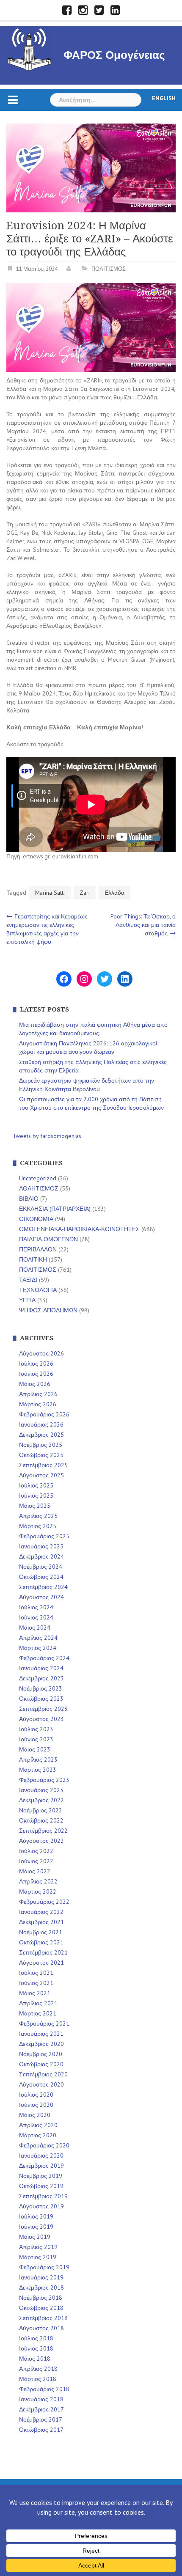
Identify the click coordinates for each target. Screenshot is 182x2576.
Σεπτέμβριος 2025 (43, 1465)
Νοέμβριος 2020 (41, 2054)
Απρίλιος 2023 (38, 1759)
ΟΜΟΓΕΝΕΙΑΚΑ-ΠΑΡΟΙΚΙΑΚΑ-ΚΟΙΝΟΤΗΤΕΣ (79, 1229)
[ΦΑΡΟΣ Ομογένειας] (29, 48)
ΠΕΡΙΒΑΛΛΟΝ (38, 1249)
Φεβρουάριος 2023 (44, 1780)
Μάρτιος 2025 (38, 1526)
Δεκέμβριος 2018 (41, 2287)
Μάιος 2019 (35, 2237)
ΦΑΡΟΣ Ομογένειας (114, 55)
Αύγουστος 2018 (41, 2328)
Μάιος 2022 (35, 1871)
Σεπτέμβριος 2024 (43, 1587)
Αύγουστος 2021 (41, 1963)
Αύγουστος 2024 (41, 1597)
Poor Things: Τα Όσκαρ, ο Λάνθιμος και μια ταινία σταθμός (143, 925)
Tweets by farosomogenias (47, 1136)
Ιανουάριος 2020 (41, 2155)
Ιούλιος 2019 (36, 2216)
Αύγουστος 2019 (41, 2206)
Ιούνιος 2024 (36, 1617)
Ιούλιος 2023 (36, 1729)
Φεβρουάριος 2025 (44, 1536)
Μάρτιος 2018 (38, 2379)
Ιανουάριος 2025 (41, 1546)
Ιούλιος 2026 (36, 1364)
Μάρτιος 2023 (38, 1770)
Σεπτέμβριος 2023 (43, 1709)
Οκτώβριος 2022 (41, 1820)
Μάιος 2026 (35, 1384)
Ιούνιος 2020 (36, 2105)
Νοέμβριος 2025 (41, 1445)
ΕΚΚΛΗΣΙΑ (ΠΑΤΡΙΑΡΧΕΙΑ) (55, 1209)
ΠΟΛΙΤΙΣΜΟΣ (109, 269)
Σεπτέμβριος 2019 (43, 2196)
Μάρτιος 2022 (38, 1891)
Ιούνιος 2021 (36, 1983)
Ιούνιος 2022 (36, 1861)
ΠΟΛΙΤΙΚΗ (33, 1259)
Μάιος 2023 (35, 1749)
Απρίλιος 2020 (38, 2125)
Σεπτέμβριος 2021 (43, 1952)
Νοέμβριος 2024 (41, 1567)
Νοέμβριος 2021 (41, 1932)
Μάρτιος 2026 (38, 1404)
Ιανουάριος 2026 (41, 1424)
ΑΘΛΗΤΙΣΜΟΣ (39, 1188)
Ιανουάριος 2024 (41, 1668)
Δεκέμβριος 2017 (41, 2409)
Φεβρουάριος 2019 (44, 2267)
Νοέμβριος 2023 (41, 1688)
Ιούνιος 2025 (36, 1496)
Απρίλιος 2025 (38, 1516)
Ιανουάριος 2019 (41, 2277)
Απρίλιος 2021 (38, 2003)
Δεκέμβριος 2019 (41, 2166)
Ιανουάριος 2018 (41, 2399)
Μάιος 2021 (35, 1993)
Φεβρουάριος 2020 (44, 2145)
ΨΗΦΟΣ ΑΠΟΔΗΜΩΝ (48, 1310)
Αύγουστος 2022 (41, 1841)
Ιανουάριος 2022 (41, 1912)
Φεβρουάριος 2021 (44, 2023)
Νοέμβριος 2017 (41, 2419)
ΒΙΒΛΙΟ (29, 1199)
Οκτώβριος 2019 (41, 2186)
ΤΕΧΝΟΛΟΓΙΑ (38, 1290)
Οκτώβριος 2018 (41, 2308)
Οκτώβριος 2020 (41, 2064)
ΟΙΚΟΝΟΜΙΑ (36, 1219)
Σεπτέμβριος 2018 (43, 2318)
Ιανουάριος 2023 (41, 1790)
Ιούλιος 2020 (36, 2095)
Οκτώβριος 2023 (41, 1699)
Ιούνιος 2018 (36, 2348)
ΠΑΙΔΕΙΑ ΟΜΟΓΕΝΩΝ (48, 1239)
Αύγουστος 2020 (41, 2084)
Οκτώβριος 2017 (41, 2430)
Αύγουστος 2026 (41, 1353)
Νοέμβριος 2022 (41, 1810)
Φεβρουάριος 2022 (44, 1902)
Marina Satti (50, 893)
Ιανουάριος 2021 (41, 2034)
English (164, 98)
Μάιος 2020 (35, 2115)
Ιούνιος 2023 (36, 1739)
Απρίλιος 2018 (38, 2369)
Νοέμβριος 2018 (41, 2298)
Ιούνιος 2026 (36, 1374)
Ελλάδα (114, 893)
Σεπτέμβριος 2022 (43, 1831)
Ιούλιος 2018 (36, 2338)
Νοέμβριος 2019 (41, 2176)
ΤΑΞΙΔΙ (28, 1280)
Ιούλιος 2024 (36, 1607)
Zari (85, 893)
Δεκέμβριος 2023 (41, 1678)
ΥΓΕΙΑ (27, 1300)
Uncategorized (38, 1178)
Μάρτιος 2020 (38, 2135)
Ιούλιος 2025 (36, 1485)
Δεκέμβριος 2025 (41, 1435)
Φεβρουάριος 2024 (44, 1658)
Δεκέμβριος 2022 (41, 1800)
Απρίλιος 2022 (38, 1881)
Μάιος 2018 (35, 2359)
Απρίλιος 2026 (38, 1394)
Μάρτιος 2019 (38, 2257)
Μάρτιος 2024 (38, 1648)
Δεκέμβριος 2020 (41, 2044)
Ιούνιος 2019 (36, 2227)
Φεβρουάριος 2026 (44, 1414)
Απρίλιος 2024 (38, 1638)
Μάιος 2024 (35, 1628)
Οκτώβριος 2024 (41, 1577)
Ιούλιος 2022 (36, 1851)
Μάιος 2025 (35, 1506)
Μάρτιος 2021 (38, 2013)
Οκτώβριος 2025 (41, 1455)
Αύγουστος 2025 (41, 1475)
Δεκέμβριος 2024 (41, 1556)
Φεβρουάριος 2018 (44, 2389)
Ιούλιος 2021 (36, 1973)
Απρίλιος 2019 (38, 2247)
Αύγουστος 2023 (41, 1719)
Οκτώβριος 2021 (41, 1942)
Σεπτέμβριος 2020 (43, 2074)
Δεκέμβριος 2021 (41, 1922)
